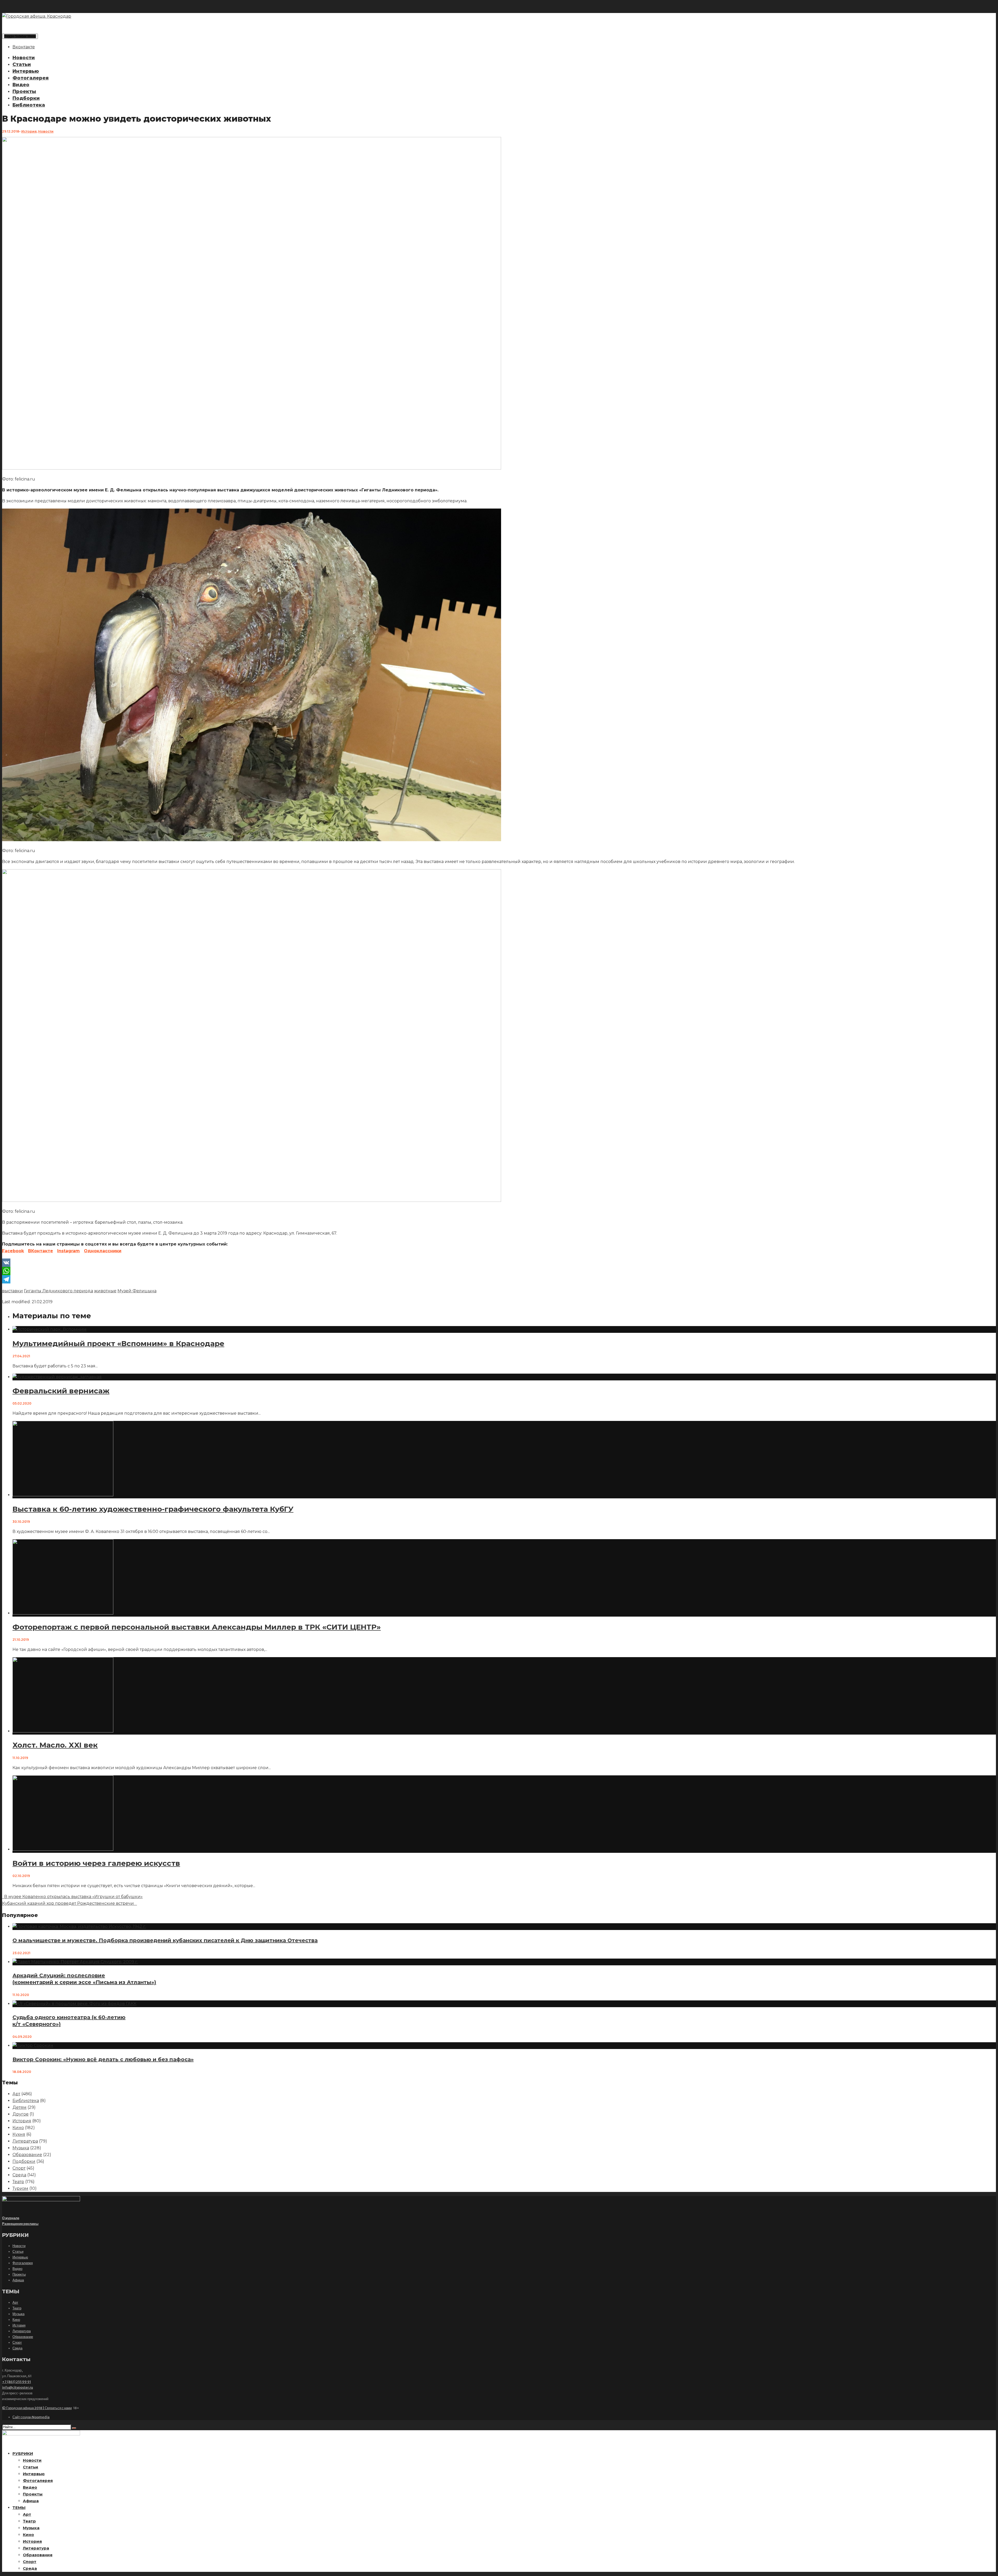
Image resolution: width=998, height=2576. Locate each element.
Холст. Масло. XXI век (55, 1745)
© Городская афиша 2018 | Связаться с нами (37, 2408)
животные (105, 1291)
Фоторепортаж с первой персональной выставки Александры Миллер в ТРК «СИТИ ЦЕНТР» (197, 1627)
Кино (18, 2128)
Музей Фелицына (137, 1291)
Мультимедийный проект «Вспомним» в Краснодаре (118, 1343)
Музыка (21, 2148)
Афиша (18, 2280)
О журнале (11, 2218)
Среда (19, 2175)
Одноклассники (103, 1251)
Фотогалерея (31, 78)
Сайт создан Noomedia (31, 2417)
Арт (16, 2094)
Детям (19, 2107)
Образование (27, 2155)
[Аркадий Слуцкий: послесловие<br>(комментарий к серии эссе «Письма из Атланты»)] (75, 1962)
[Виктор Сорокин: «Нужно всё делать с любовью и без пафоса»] (33, 2045)
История (29, 131)
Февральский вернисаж (61, 1391)
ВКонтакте (41, 1251)
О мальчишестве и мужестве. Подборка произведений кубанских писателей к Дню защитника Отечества (165, 1940)
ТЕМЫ (19, 2508)
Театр (18, 2182)
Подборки (26, 98)
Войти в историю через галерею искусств (96, 1863)
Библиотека (29, 105)
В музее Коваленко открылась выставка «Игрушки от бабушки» (72, 1897)
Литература (25, 2141)
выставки (12, 1291)
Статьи (22, 64)
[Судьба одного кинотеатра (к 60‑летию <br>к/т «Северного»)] (74, 2004)
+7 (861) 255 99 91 (17, 2382)
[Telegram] (499, 1279)
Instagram (68, 1251)
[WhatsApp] (499, 1271)
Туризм (20, 2188)
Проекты (24, 91)
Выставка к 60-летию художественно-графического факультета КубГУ (153, 1509)
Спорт (19, 2168)
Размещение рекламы (20, 2224)
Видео (21, 85)
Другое (21, 2114)
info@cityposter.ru (18, 2387)
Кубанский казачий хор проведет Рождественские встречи (69, 1903)
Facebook (13, 1251)
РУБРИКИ (23, 2453)
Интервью (26, 71)
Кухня (19, 2134)
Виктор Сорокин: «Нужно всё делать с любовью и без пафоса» (103, 2059)
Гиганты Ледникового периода (58, 1291)
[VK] (499, 1263)
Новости (24, 58)
